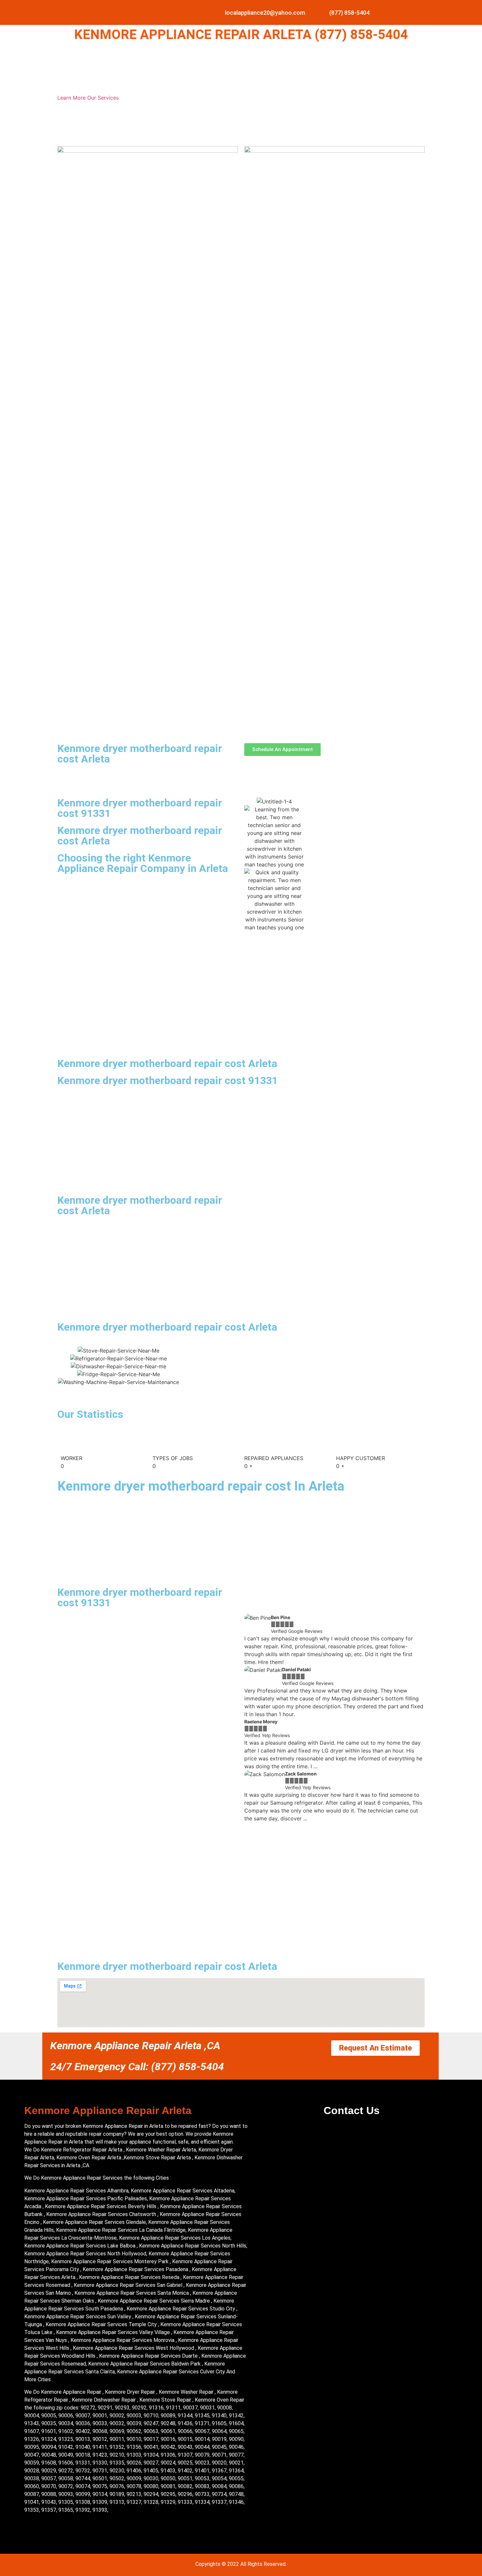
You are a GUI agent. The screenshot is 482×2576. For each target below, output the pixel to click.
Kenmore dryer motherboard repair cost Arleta (140, 754)
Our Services (103, 98)
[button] (251, 1718)
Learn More (72, 98)
